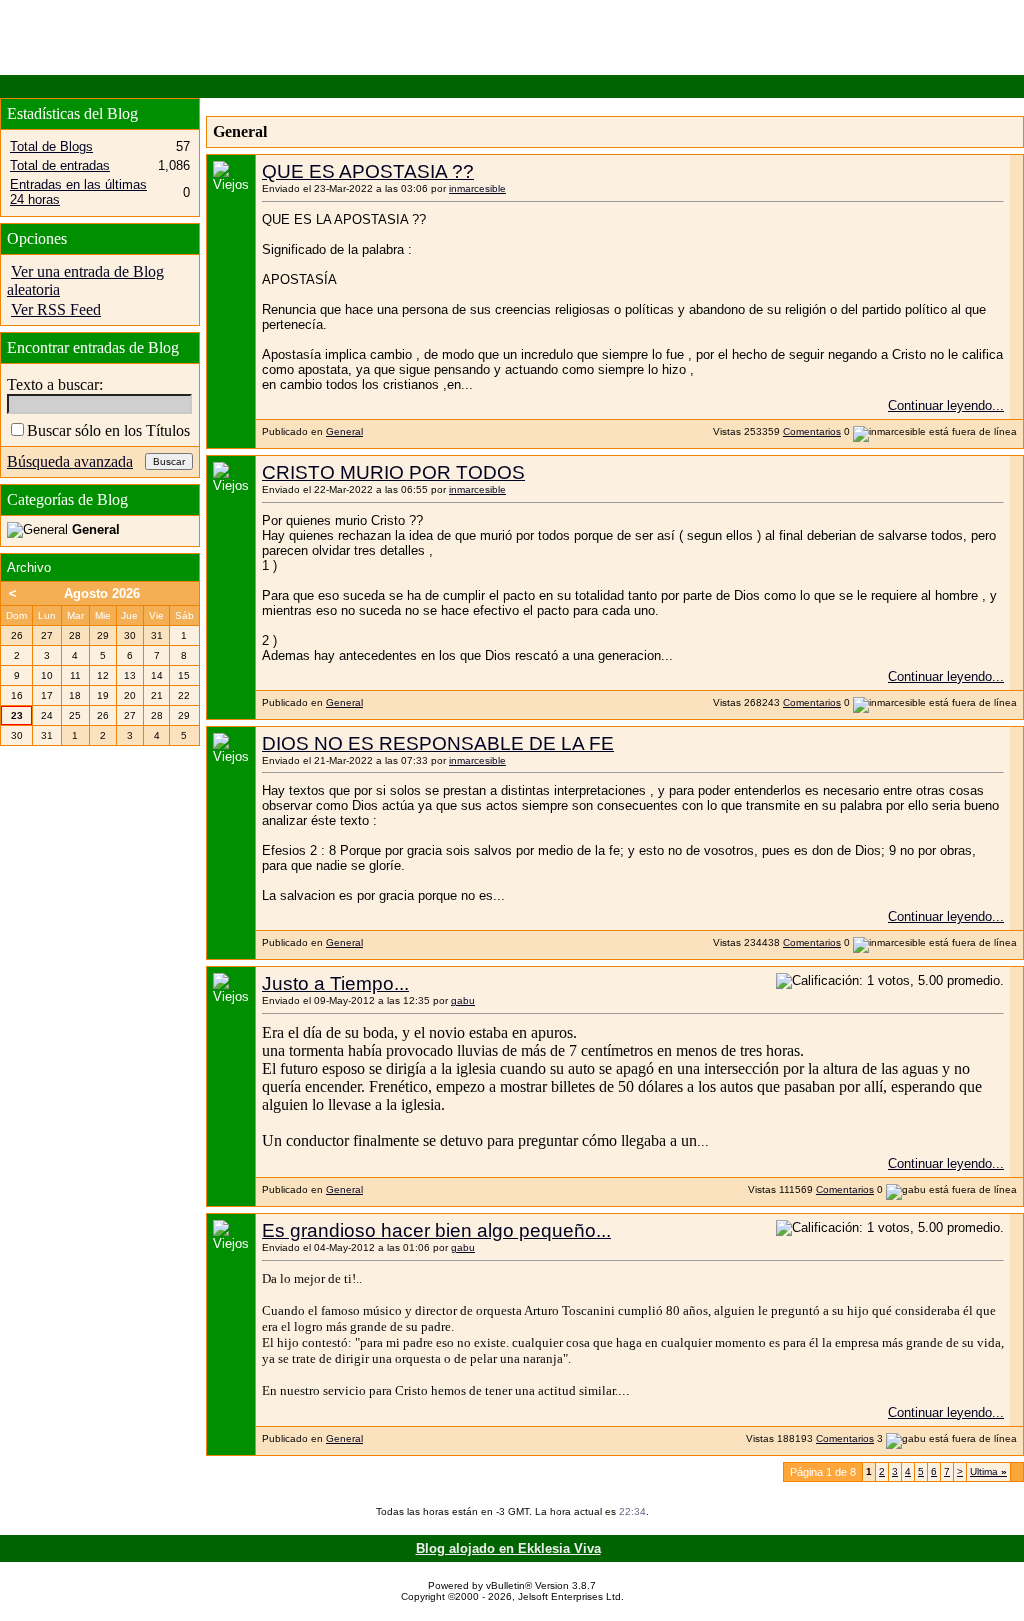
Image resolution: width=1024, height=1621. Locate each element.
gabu (463, 1000)
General (344, 431)
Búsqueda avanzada (70, 461)
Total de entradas (60, 165)
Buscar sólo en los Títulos (108, 430)
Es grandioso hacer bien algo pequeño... (436, 1230)
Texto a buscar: (55, 384)
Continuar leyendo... (946, 405)
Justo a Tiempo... (335, 983)
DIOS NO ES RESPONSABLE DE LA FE (438, 743)
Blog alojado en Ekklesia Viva (508, 1548)
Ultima (988, 1471)
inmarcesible (477, 188)
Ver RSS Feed (56, 309)
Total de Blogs (51, 146)
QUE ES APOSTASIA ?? (368, 171)
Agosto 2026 (102, 593)
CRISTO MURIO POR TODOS (393, 472)
